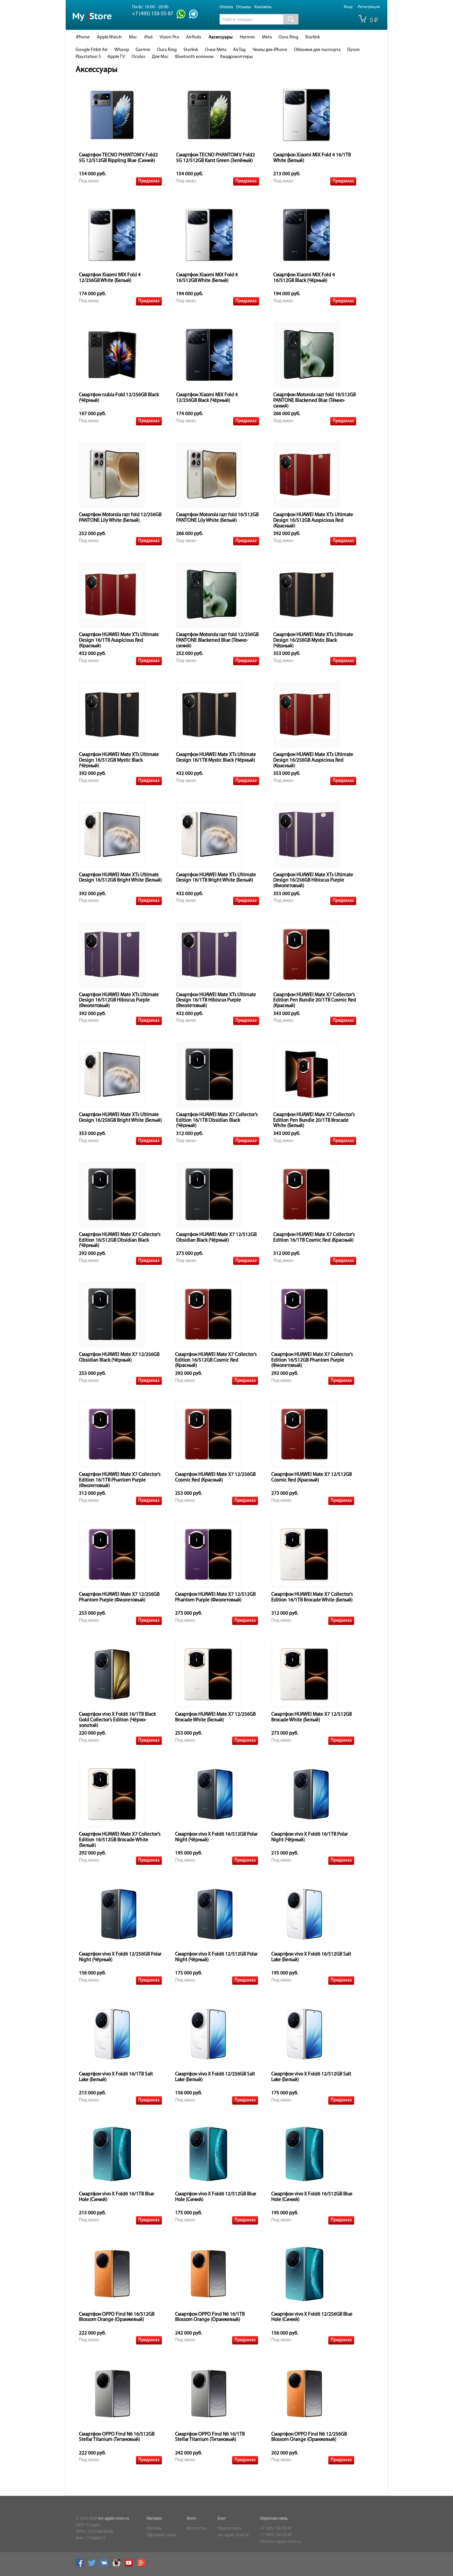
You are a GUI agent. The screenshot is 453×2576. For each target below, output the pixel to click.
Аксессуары (221, 37)
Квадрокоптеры (236, 57)
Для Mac (160, 57)
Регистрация (369, 7)
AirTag (239, 50)
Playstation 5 (88, 57)
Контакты (263, 7)
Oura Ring (289, 37)
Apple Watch (109, 37)
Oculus (138, 57)
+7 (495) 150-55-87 (276, 2529)
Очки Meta (216, 50)
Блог (222, 2519)
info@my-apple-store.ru (280, 2542)
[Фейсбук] (81, 2566)
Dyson (354, 50)
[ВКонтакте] (106, 2566)
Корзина (154, 2529)
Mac (133, 37)
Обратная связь (274, 2519)
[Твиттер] (94, 2566)
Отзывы (244, 7)
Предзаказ (149, 181)
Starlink (313, 37)
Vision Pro (169, 37)
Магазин (154, 2519)
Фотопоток (197, 2529)
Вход (348, 7)
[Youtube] (130, 2566)
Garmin (143, 50)
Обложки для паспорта (317, 50)
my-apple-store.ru (113, 2519)
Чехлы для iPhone (270, 50)
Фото (191, 2519)
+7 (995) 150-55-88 (276, 2535)
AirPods (194, 37)
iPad (148, 37)
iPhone (83, 37)
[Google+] (143, 2566)
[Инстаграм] (118, 2566)
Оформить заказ (161, 2535)
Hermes (247, 37)
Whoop (122, 50)
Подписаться (229, 2529)
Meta (267, 37)
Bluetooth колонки (194, 57)
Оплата (226, 7)
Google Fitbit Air (92, 50)
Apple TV (116, 57)
